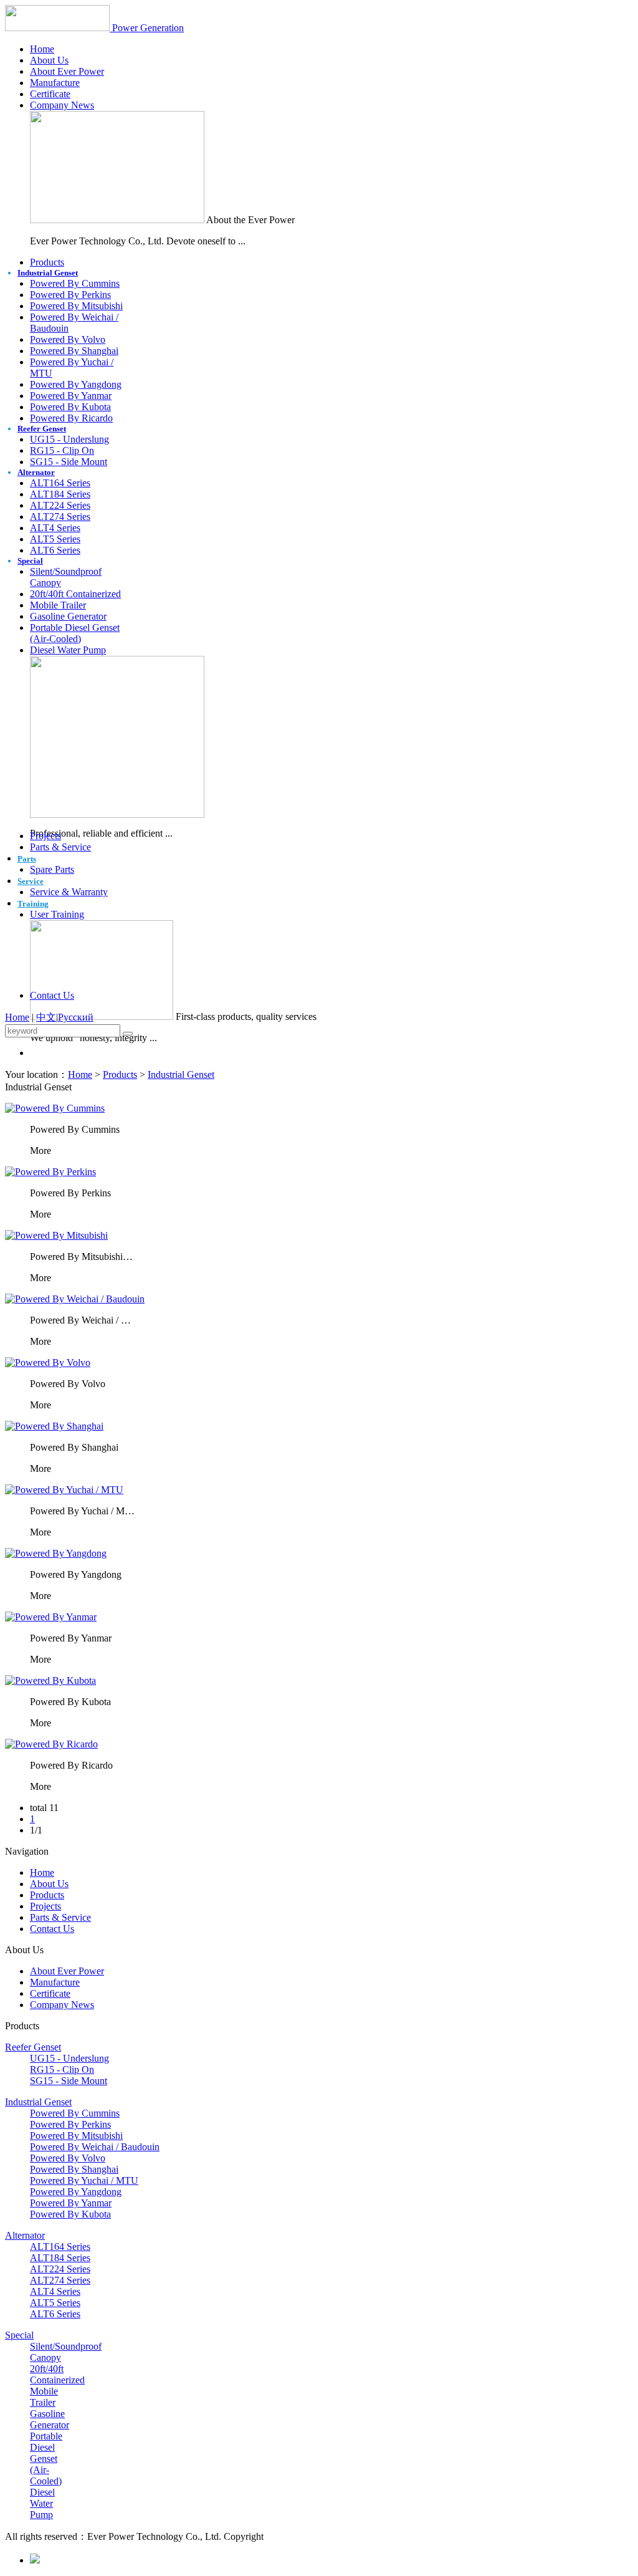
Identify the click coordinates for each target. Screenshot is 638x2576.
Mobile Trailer (58, 605)
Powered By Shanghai (74, 351)
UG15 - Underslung (69, 439)
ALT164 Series (60, 483)
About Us (49, 60)
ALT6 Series (55, 550)
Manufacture (55, 83)
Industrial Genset (48, 273)
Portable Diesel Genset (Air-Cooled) (75, 633)
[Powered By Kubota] (50, 1680)
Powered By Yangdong (76, 384)
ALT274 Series (60, 517)
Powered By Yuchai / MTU (84, 2180)
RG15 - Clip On (62, 450)
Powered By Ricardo (71, 418)
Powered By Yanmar (71, 396)
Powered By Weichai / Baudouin (95, 2147)
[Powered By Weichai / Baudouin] (75, 1299)
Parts (27, 859)
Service (31, 881)
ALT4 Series (55, 528)
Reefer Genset (42, 429)
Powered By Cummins (75, 283)
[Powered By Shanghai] (54, 1426)
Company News (62, 105)
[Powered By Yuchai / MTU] (64, 1490)
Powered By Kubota (70, 407)
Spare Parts (52, 869)
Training (33, 904)
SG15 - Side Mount (69, 462)
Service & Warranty (69, 892)
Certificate (50, 94)
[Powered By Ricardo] (51, 1744)
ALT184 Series (60, 494)
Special (30, 561)
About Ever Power (67, 71)
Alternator (36, 472)
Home (42, 49)
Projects (45, 836)
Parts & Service (60, 847)
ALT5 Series (55, 539)
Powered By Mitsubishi (76, 306)
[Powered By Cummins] (55, 1108)
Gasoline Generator (68, 616)
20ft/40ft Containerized (75, 594)
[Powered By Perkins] (50, 1172)
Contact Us (52, 995)
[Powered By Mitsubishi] (56, 1235)
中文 (46, 1017)
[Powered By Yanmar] (51, 1617)
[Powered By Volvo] (48, 1362)
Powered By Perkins (70, 295)
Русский (76, 1017)
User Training (57, 914)
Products (47, 262)
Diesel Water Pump (68, 650)
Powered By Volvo (68, 339)
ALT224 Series (60, 505)
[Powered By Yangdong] (56, 1553)
